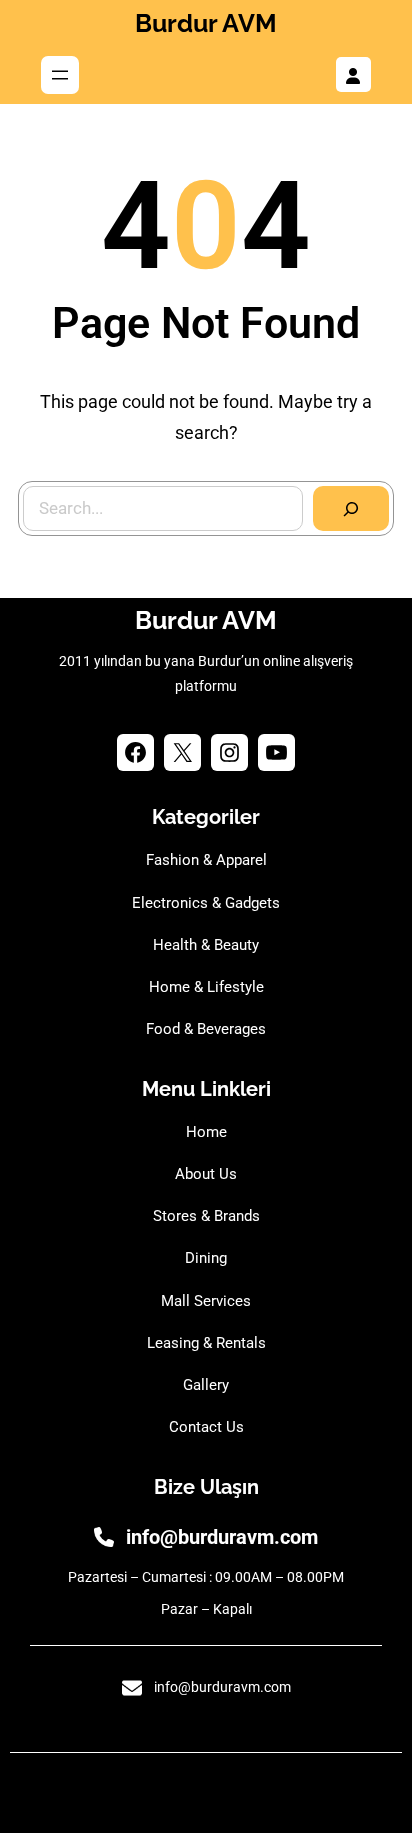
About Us (206, 1174)
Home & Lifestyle (206, 987)
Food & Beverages (206, 1029)
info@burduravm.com (222, 1537)
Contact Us (206, 1427)
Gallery (206, 1385)
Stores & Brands (206, 1216)
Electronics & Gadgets (206, 903)
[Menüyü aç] (60, 75)
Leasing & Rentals (206, 1343)
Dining (206, 1258)
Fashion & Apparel (206, 860)
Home (206, 1132)
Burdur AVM (206, 23)
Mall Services (206, 1301)
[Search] (351, 509)
